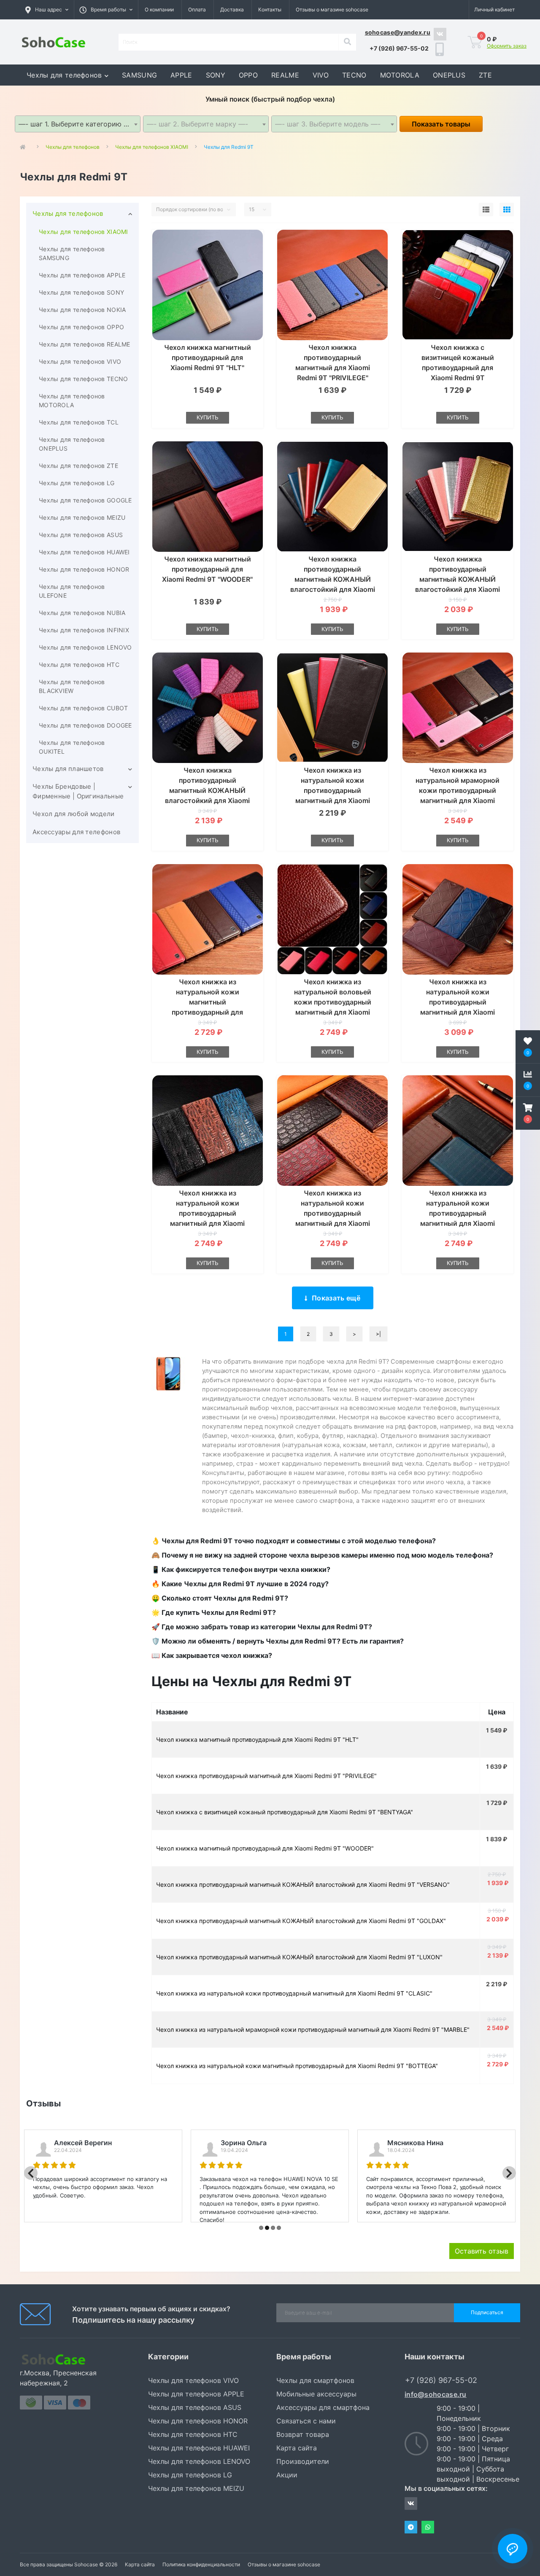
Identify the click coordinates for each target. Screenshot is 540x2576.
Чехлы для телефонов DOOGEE (85, 725)
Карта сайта (297, 2448)
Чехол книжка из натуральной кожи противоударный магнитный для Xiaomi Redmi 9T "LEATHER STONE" (333, 1213)
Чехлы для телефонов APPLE (82, 275)
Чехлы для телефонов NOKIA (82, 310)
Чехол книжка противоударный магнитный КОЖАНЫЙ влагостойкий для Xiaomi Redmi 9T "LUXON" (207, 790)
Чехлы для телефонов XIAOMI (84, 232)
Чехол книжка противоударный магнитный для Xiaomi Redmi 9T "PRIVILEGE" (266, 1776)
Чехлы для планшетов (68, 769)
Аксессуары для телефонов (76, 832)
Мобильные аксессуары (316, 2394)
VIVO (321, 75)
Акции (287, 2475)
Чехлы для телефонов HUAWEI (84, 552)
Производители (303, 2461)
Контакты (270, 9)
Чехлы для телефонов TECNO (84, 379)
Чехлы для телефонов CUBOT (84, 708)
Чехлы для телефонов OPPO (81, 327)
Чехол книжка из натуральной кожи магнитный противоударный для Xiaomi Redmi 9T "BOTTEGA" (207, 1002)
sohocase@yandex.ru (398, 32)
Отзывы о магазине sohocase (332, 9)
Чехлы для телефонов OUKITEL (72, 747)
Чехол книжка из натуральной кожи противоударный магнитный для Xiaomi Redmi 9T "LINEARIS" (458, 1213)
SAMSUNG (139, 75)
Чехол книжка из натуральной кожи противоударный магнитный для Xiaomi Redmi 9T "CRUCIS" (458, 1002)
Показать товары (441, 124)
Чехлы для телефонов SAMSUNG (72, 253)
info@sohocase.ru (436, 2394)
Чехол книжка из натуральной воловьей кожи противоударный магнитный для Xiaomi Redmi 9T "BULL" (333, 1002)
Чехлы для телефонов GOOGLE (85, 500)
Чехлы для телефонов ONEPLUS (72, 444)
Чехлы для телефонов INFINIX (84, 630)
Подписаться (487, 2312)
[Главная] (25, 147)
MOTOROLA (400, 75)
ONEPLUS (449, 75)
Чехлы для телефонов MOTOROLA (72, 400)
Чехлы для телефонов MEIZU (82, 517)
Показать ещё (336, 1298)
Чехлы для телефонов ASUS (81, 535)
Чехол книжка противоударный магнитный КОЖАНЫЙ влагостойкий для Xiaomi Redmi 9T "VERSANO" (333, 579)
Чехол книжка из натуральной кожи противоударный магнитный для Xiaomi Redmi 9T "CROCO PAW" (208, 1213)
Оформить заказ (507, 46)
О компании (159, 9)
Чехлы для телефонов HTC (79, 665)
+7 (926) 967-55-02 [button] (441, 2380)
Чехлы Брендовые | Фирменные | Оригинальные (78, 791)
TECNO (354, 75)
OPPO (248, 75)
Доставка (232, 9)
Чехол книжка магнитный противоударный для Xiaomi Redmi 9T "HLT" (208, 357)
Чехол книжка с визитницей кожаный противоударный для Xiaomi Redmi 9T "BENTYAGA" (458, 368)
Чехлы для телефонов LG (77, 483)
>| (378, 1334)
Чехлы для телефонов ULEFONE (72, 591)
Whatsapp (428, 2527)
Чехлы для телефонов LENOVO (85, 647)
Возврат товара (303, 2434)
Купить (208, 417)
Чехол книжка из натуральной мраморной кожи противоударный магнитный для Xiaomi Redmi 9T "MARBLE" (458, 790)
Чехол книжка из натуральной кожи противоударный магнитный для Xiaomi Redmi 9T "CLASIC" (333, 790)
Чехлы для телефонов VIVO (80, 361)
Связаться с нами (306, 2421)
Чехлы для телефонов (64, 75)
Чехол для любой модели (74, 814)
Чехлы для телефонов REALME (85, 344)
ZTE (485, 75)
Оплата (197, 9)
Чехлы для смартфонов (315, 2380)
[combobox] (78, 124)
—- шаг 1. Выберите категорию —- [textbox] (76, 124)
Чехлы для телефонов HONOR (84, 569)
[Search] (347, 42)
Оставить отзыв (482, 2251)
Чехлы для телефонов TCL (79, 422)
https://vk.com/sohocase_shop (440, 34)
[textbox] (206, 124)
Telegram (411, 2527)
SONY (216, 75)
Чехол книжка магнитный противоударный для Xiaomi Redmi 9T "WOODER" (207, 569)
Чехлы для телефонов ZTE (78, 466)
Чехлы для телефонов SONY (81, 292)
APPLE (181, 75)
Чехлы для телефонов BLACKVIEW (72, 686)
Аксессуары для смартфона (323, 2407)
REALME (285, 75)
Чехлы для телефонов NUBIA (82, 613)
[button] (106, 10)
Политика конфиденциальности (201, 2564)
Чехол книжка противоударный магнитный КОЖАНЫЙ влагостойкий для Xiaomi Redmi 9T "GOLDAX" (458, 579)
